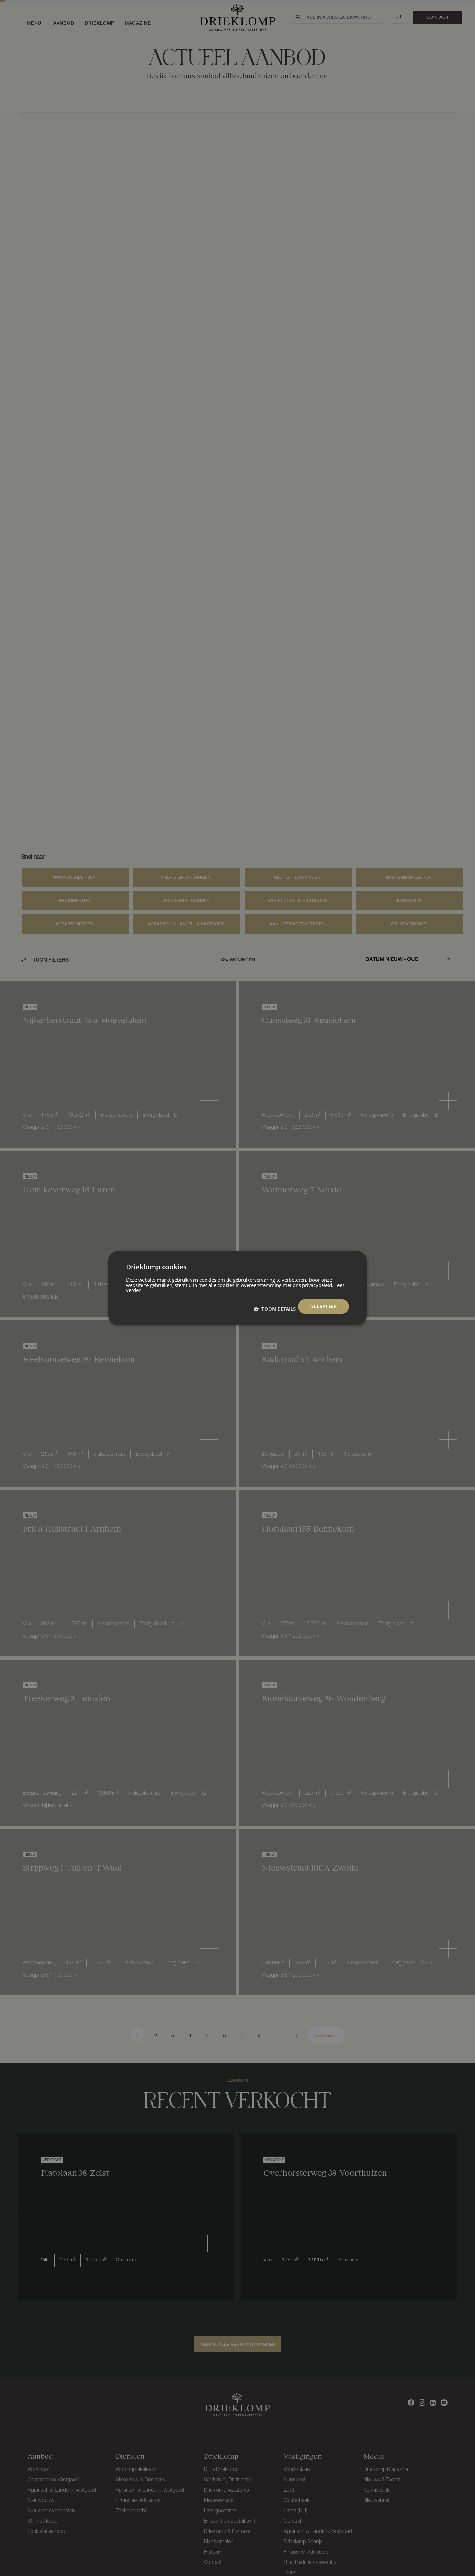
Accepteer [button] (323, 1306)
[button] (275, 1309)
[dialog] (238, 1288)
